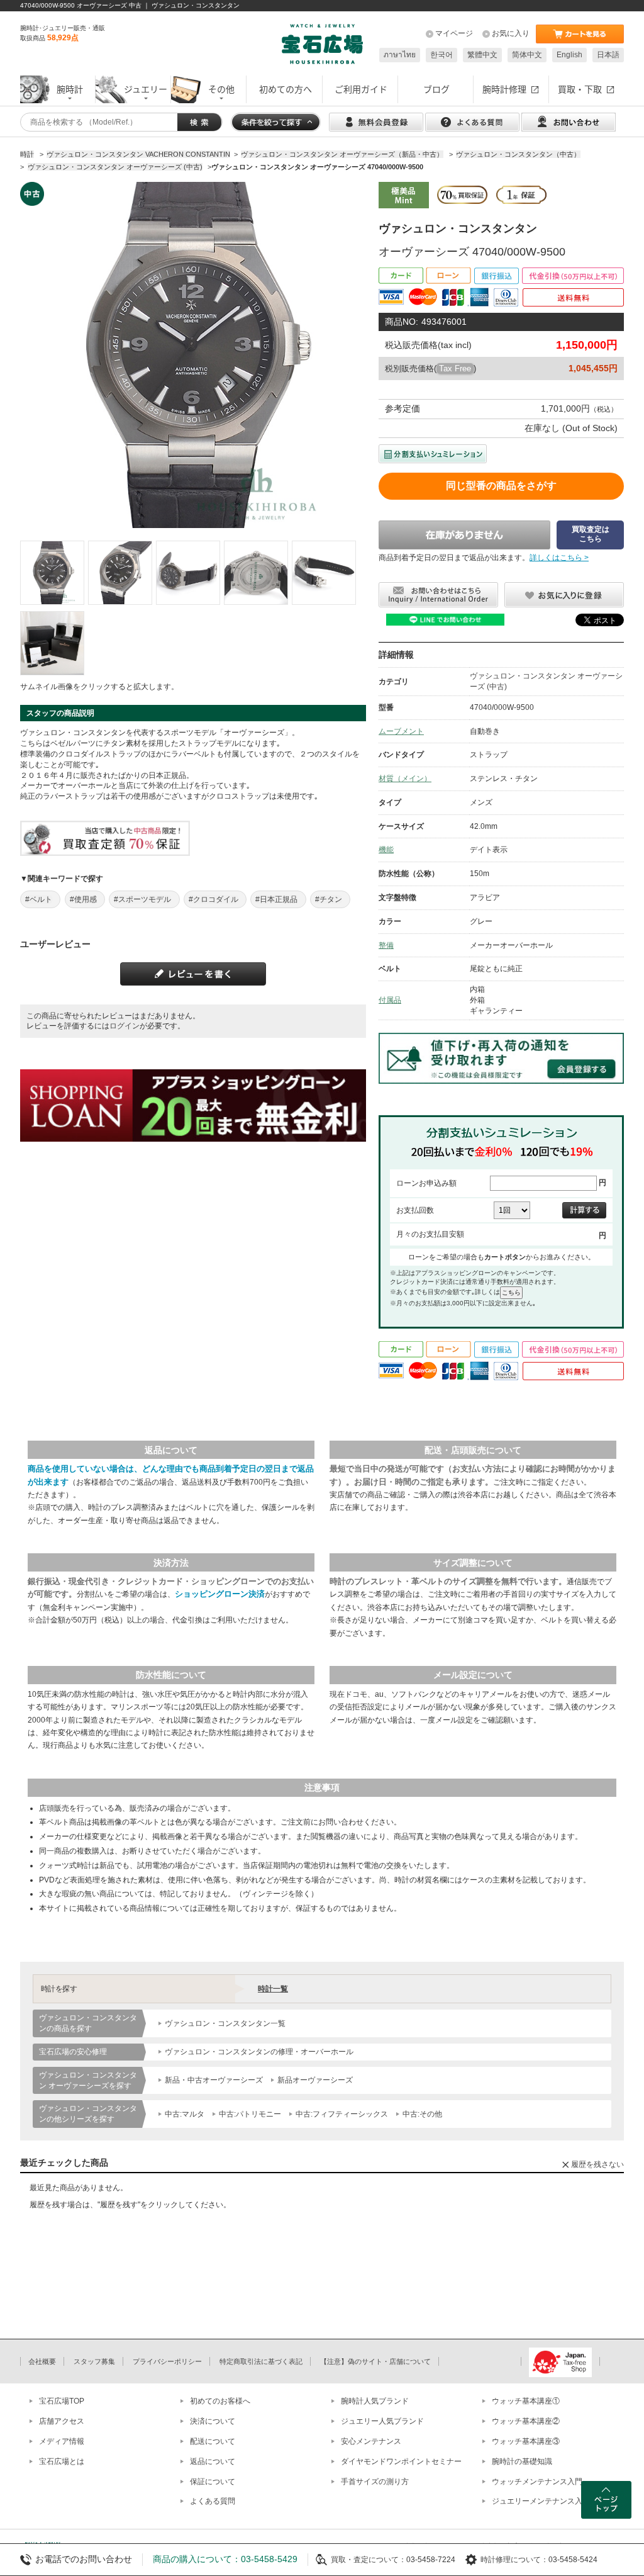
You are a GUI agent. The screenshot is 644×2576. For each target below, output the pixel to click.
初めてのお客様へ (220, 2401)
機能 (386, 850)
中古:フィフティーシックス (342, 2114)
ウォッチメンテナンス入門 (537, 2482)
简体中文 (527, 55)
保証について (213, 2482)
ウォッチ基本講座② (526, 2421)
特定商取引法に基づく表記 (261, 2361)
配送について (213, 2441)
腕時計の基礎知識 (522, 2461)
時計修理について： (514, 2560)
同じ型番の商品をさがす (501, 486)
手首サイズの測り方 (375, 2482)
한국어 (441, 55)
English (569, 55)
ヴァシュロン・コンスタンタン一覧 (225, 2023)
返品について (213, 2461)
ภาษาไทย (400, 55)
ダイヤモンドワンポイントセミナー (401, 2461)
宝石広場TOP (62, 2401)
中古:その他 (422, 2114)
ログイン (125, 1026)
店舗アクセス (62, 2421)
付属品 (390, 1000)
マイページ (454, 33)
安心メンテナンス (371, 2441)
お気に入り (511, 33)
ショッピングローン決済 (220, 1594)
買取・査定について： (369, 2560)
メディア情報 (62, 2441)
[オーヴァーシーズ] (52, 573)
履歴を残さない (597, 2164)
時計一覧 (273, 1989)
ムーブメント (401, 731)
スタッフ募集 (94, 2361)
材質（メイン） (405, 779)
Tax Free (455, 368)
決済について (213, 2421)
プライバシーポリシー (167, 2361)
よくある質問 (213, 2501)
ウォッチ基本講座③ (526, 2441)
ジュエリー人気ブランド (382, 2421)
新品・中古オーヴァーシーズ (214, 2080)
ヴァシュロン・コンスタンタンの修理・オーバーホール (259, 2052)
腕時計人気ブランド (375, 2401)
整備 (386, 945)
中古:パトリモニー (250, 2114)
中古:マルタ (185, 2114)
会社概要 (42, 2361)
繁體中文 (482, 55)
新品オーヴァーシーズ (315, 2080)
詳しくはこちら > (559, 558)
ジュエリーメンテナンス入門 (541, 2501)
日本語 (608, 55)
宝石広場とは (62, 2461)
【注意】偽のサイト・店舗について (375, 2361)
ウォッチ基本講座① (526, 2401)
